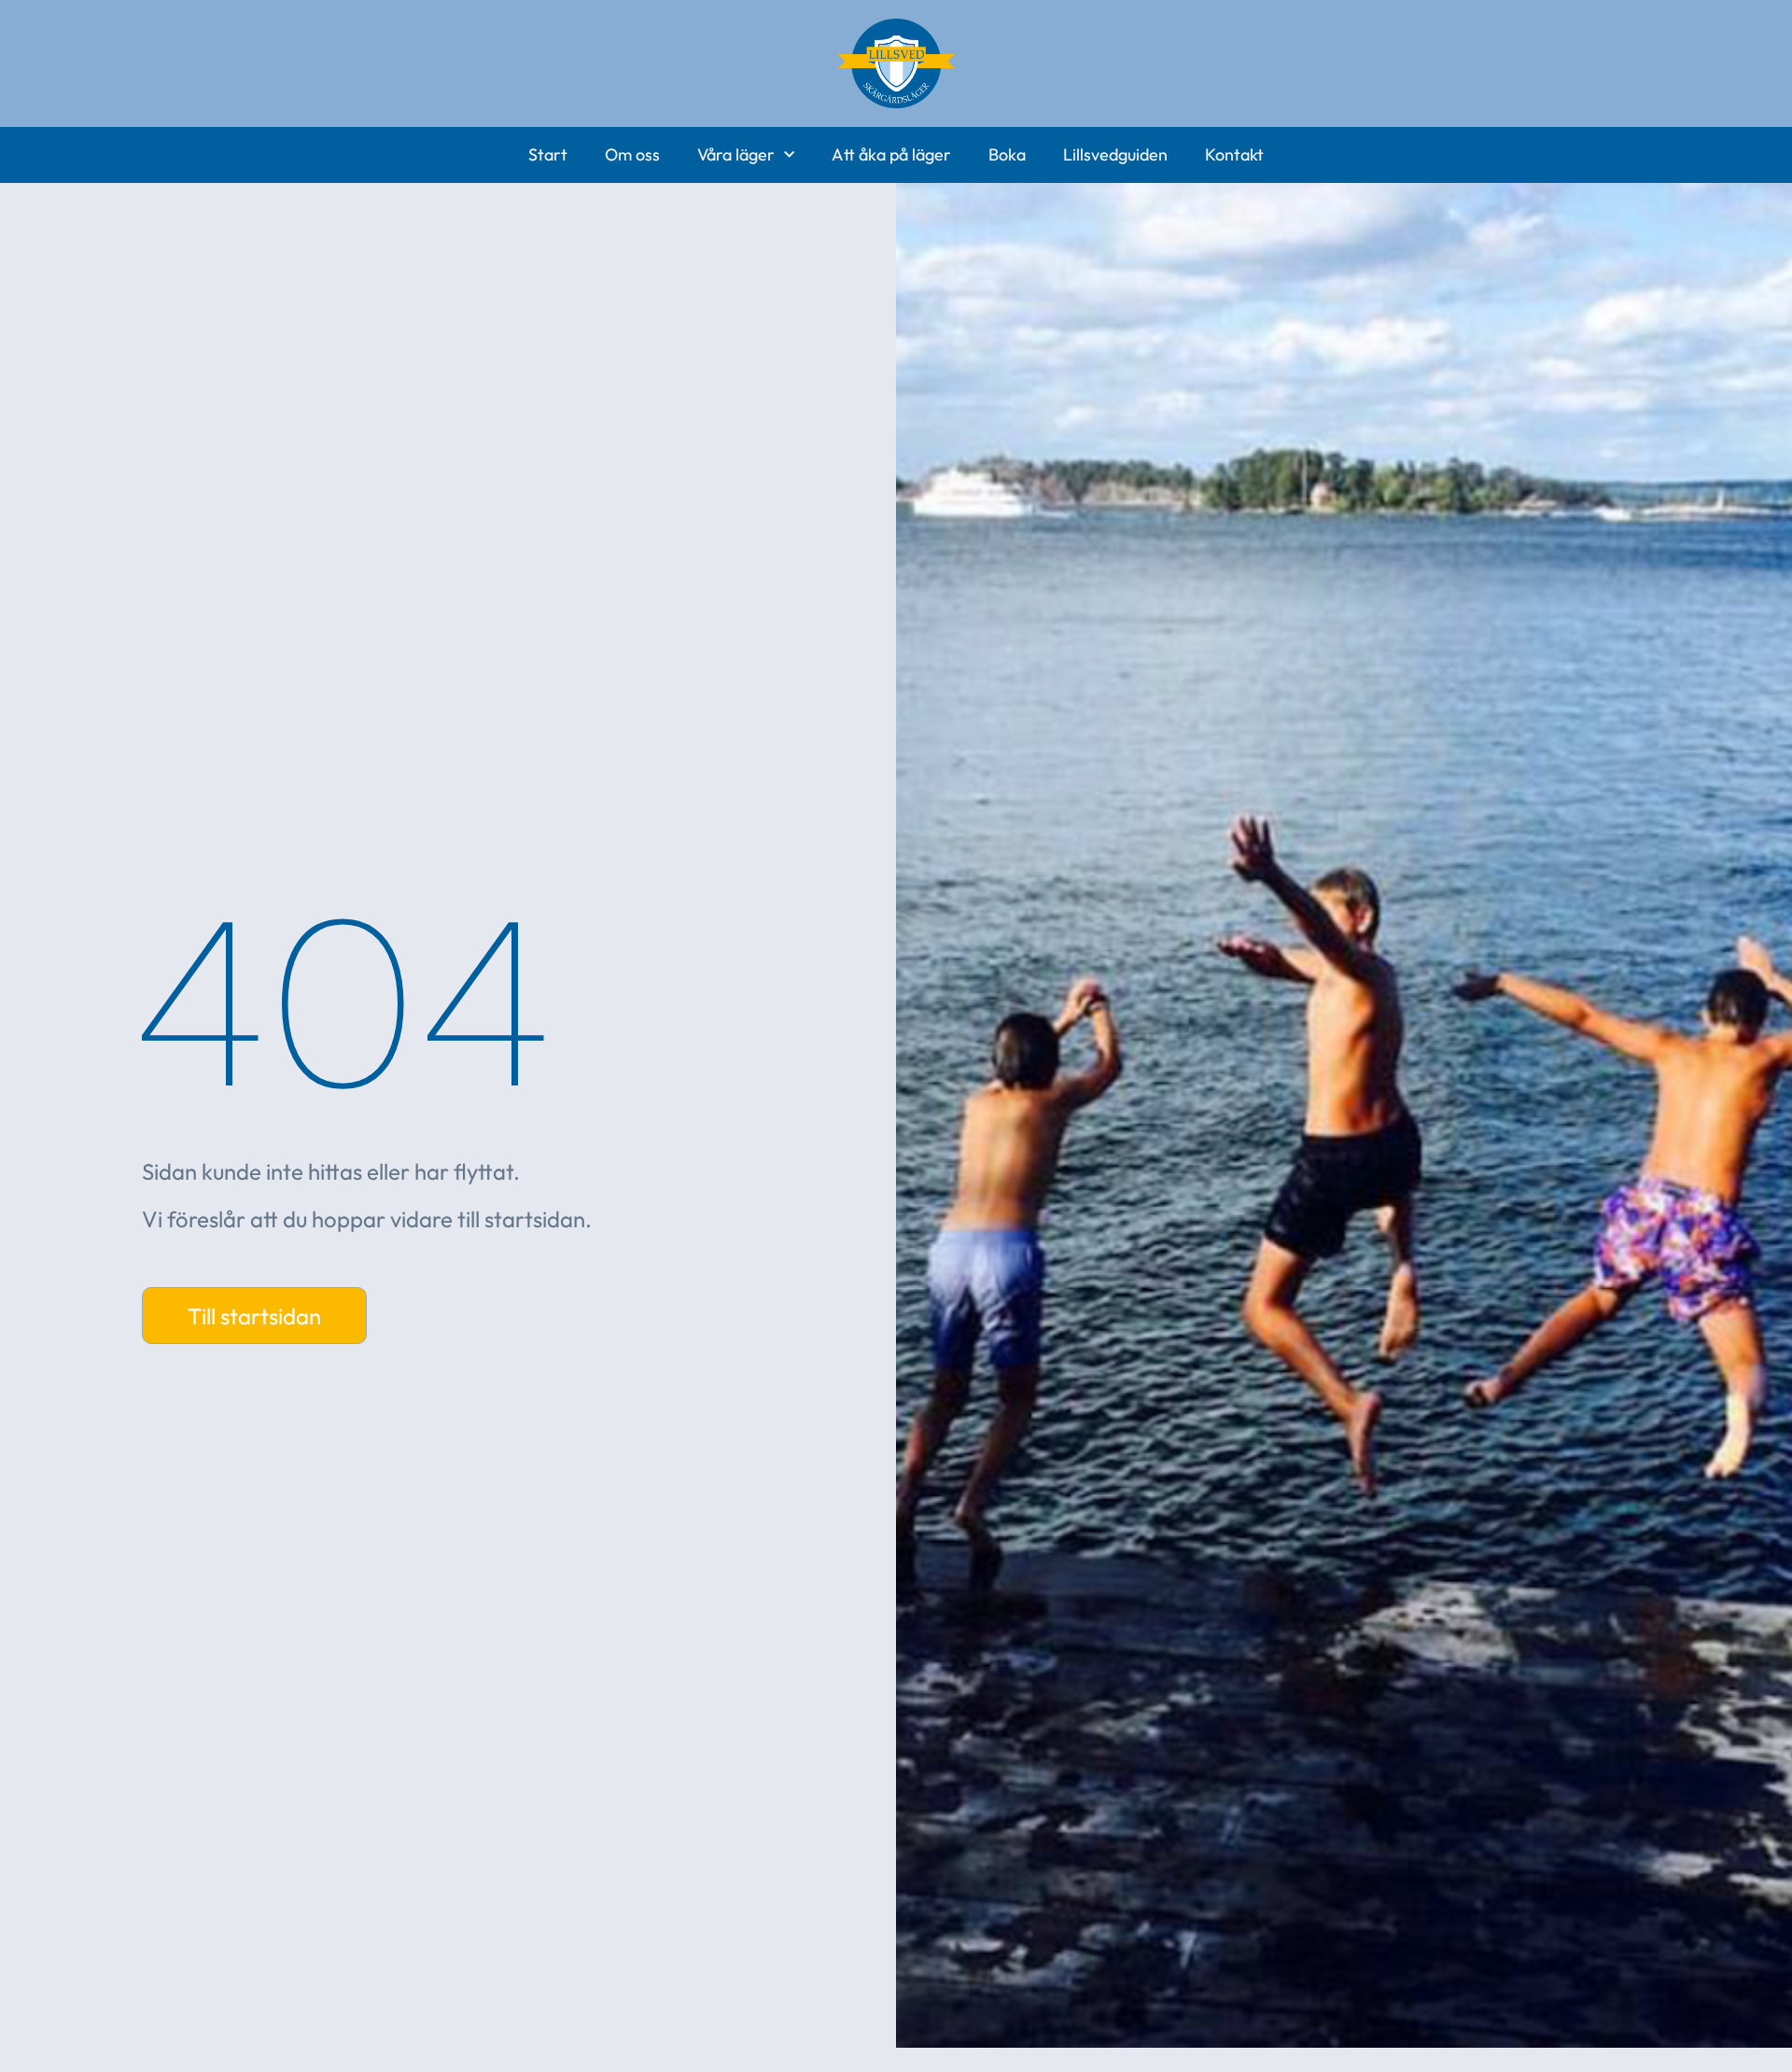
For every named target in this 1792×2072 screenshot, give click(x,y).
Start (548, 154)
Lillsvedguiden (1115, 154)
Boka (1007, 154)
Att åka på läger (891, 154)
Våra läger (736, 154)
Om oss (632, 154)
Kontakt (1234, 154)
